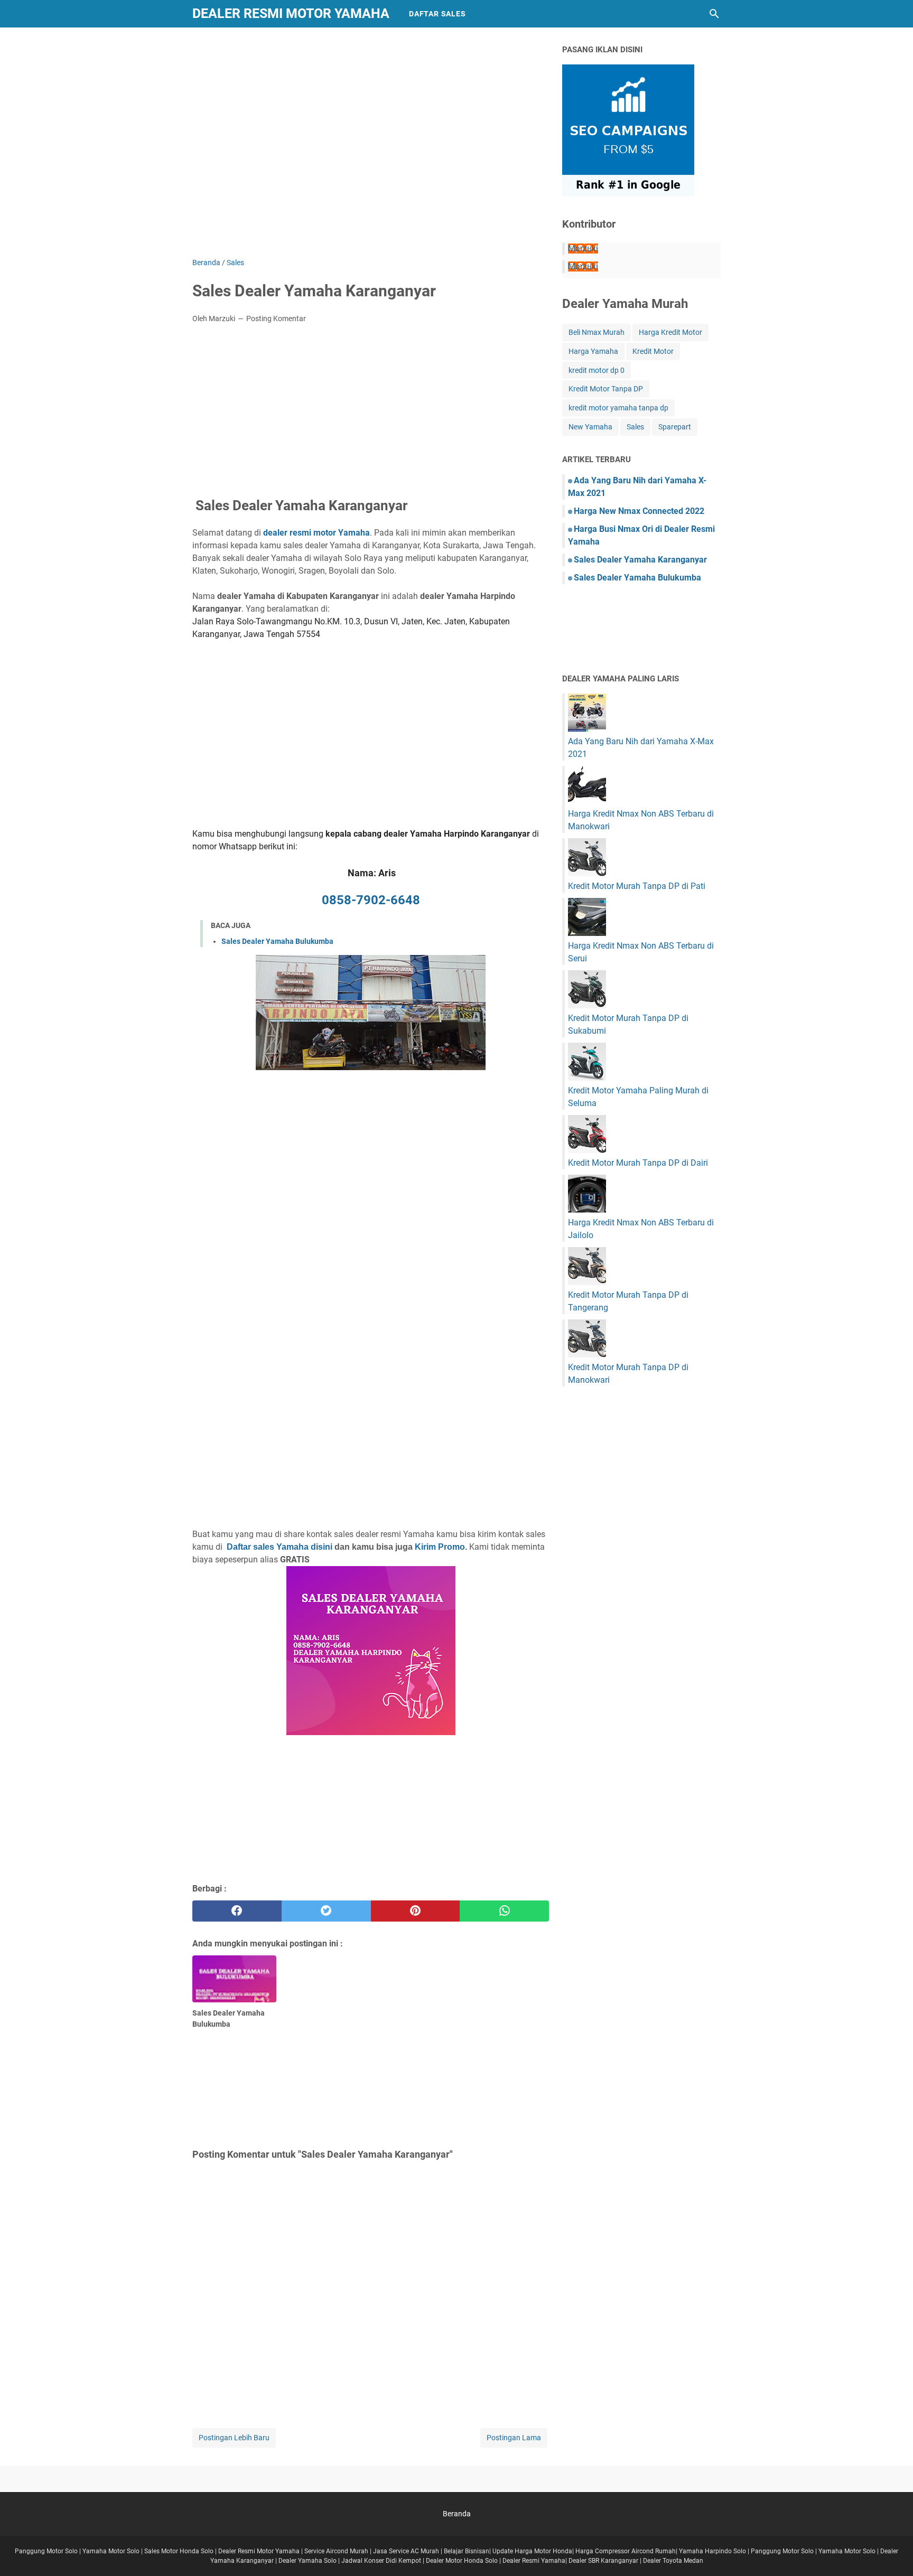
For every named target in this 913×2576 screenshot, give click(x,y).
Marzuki (583, 249)
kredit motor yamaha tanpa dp (618, 408)
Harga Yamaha (593, 351)
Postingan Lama (514, 2438)
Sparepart (675, 427)
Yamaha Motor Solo (111, 2551)
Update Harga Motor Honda (532, 2551)
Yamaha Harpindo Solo (712, 2551)
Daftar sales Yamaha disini (280, 1547)
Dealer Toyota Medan (673, 2561)
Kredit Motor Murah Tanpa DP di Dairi (638, 1163)
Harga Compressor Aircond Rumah (626, 2551)
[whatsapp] (504, 1911)
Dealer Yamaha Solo (308, 2561)
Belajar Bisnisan (467, 2551)
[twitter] (326, 1911)
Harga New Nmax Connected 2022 (639, 511)
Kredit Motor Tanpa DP (606, 389)
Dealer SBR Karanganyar (603, 2561)
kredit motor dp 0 (597, 370)
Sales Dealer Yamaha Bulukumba (277, 941)
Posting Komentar (276, 319)
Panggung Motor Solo (46, 2551)
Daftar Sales (437, 14)
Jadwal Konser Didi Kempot (381, 2561)
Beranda (457, 2514)
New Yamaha (590, 427)
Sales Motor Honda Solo (179, 2551)
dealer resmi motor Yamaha (316, 533)
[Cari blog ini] (714, 14)
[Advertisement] (371, 150)
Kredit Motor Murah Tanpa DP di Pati (637, 886)
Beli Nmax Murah (597, 332)
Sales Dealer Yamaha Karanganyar (640, 560)
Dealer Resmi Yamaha (534, 2561)
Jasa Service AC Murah (406, 2551)
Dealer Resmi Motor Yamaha (291, 13)
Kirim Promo (440, 1547)
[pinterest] (416, 1911)
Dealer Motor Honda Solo (462, 2561)
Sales (635, 427)
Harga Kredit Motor (670, 332)
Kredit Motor (653, 351)
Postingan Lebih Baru (234, 2438)
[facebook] (237, 1911)
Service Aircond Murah (336, 2551)
